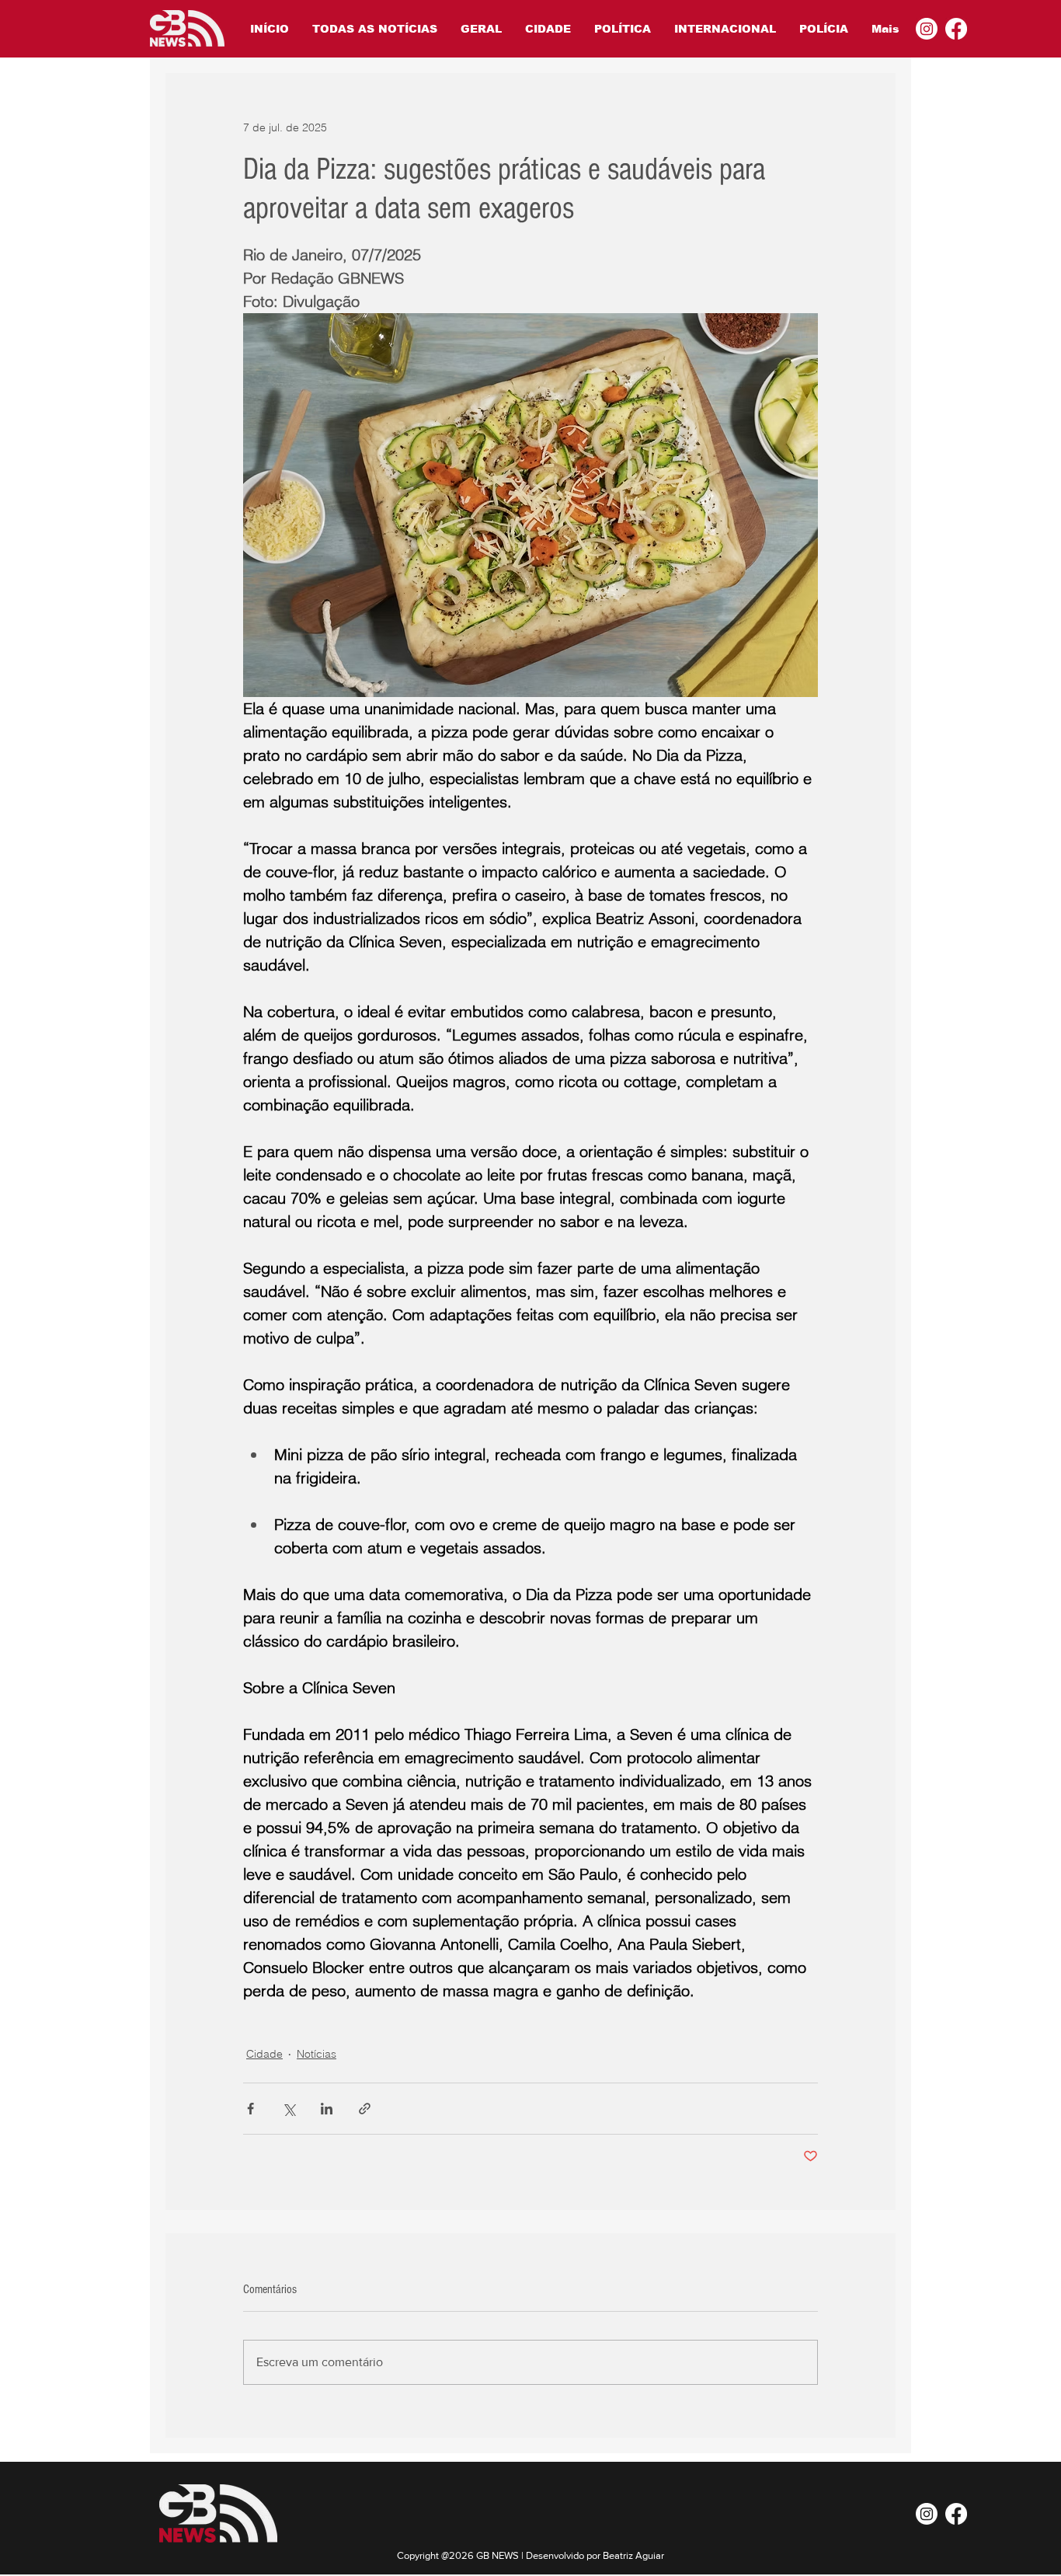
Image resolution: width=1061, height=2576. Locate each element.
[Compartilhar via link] (365, 2109)
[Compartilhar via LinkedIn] (327, 2109)
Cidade (264, 2054)
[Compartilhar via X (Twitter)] (289, 2109)
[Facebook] (956, 29)
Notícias (317, 2054)
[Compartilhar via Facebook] (250, 2109)
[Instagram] (927, 29)
